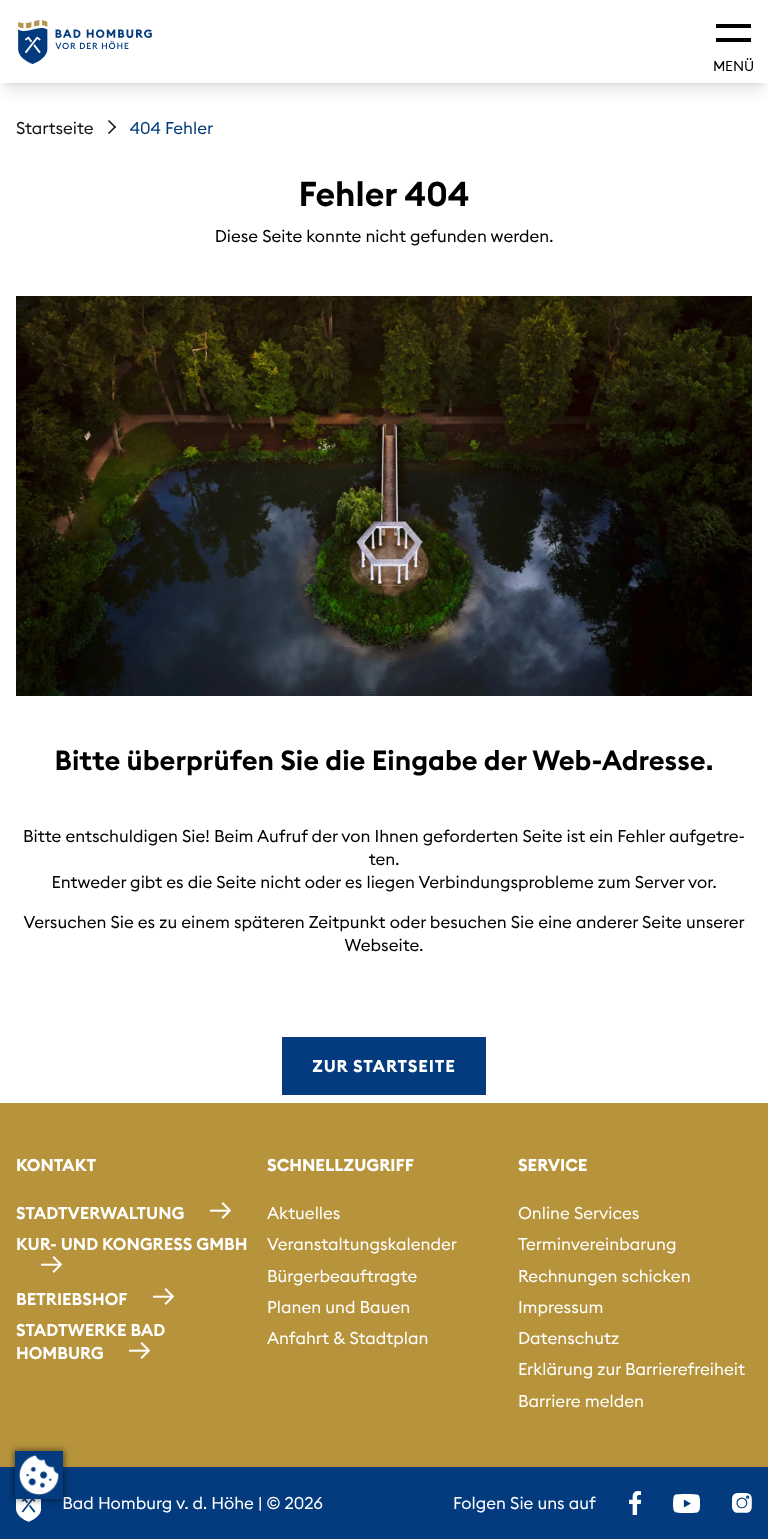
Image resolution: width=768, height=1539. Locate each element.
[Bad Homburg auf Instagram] (742, 1503)
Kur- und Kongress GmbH (132, 1244)
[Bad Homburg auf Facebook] (635, 1503)
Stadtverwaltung (100, 1213)
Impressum (561, 1307)
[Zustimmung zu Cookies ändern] (39, 1475)
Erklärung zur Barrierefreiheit (631, 1369)
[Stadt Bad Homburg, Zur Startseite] (85, 42)
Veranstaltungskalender (362, 1244)
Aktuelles (303, 1213)
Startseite (55, 128)
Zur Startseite (384, 1066)
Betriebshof (71, 1299)
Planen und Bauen (338, 1307)
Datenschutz (568, 1338)
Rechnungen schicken (604, 1276)
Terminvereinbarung (597, 1244)
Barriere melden (581, 1401)
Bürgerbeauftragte (342, 1276)
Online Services (579, 1213)
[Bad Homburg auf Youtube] (686, 1503)
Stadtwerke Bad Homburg (90, 1341)
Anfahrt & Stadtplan (348, 1338)
